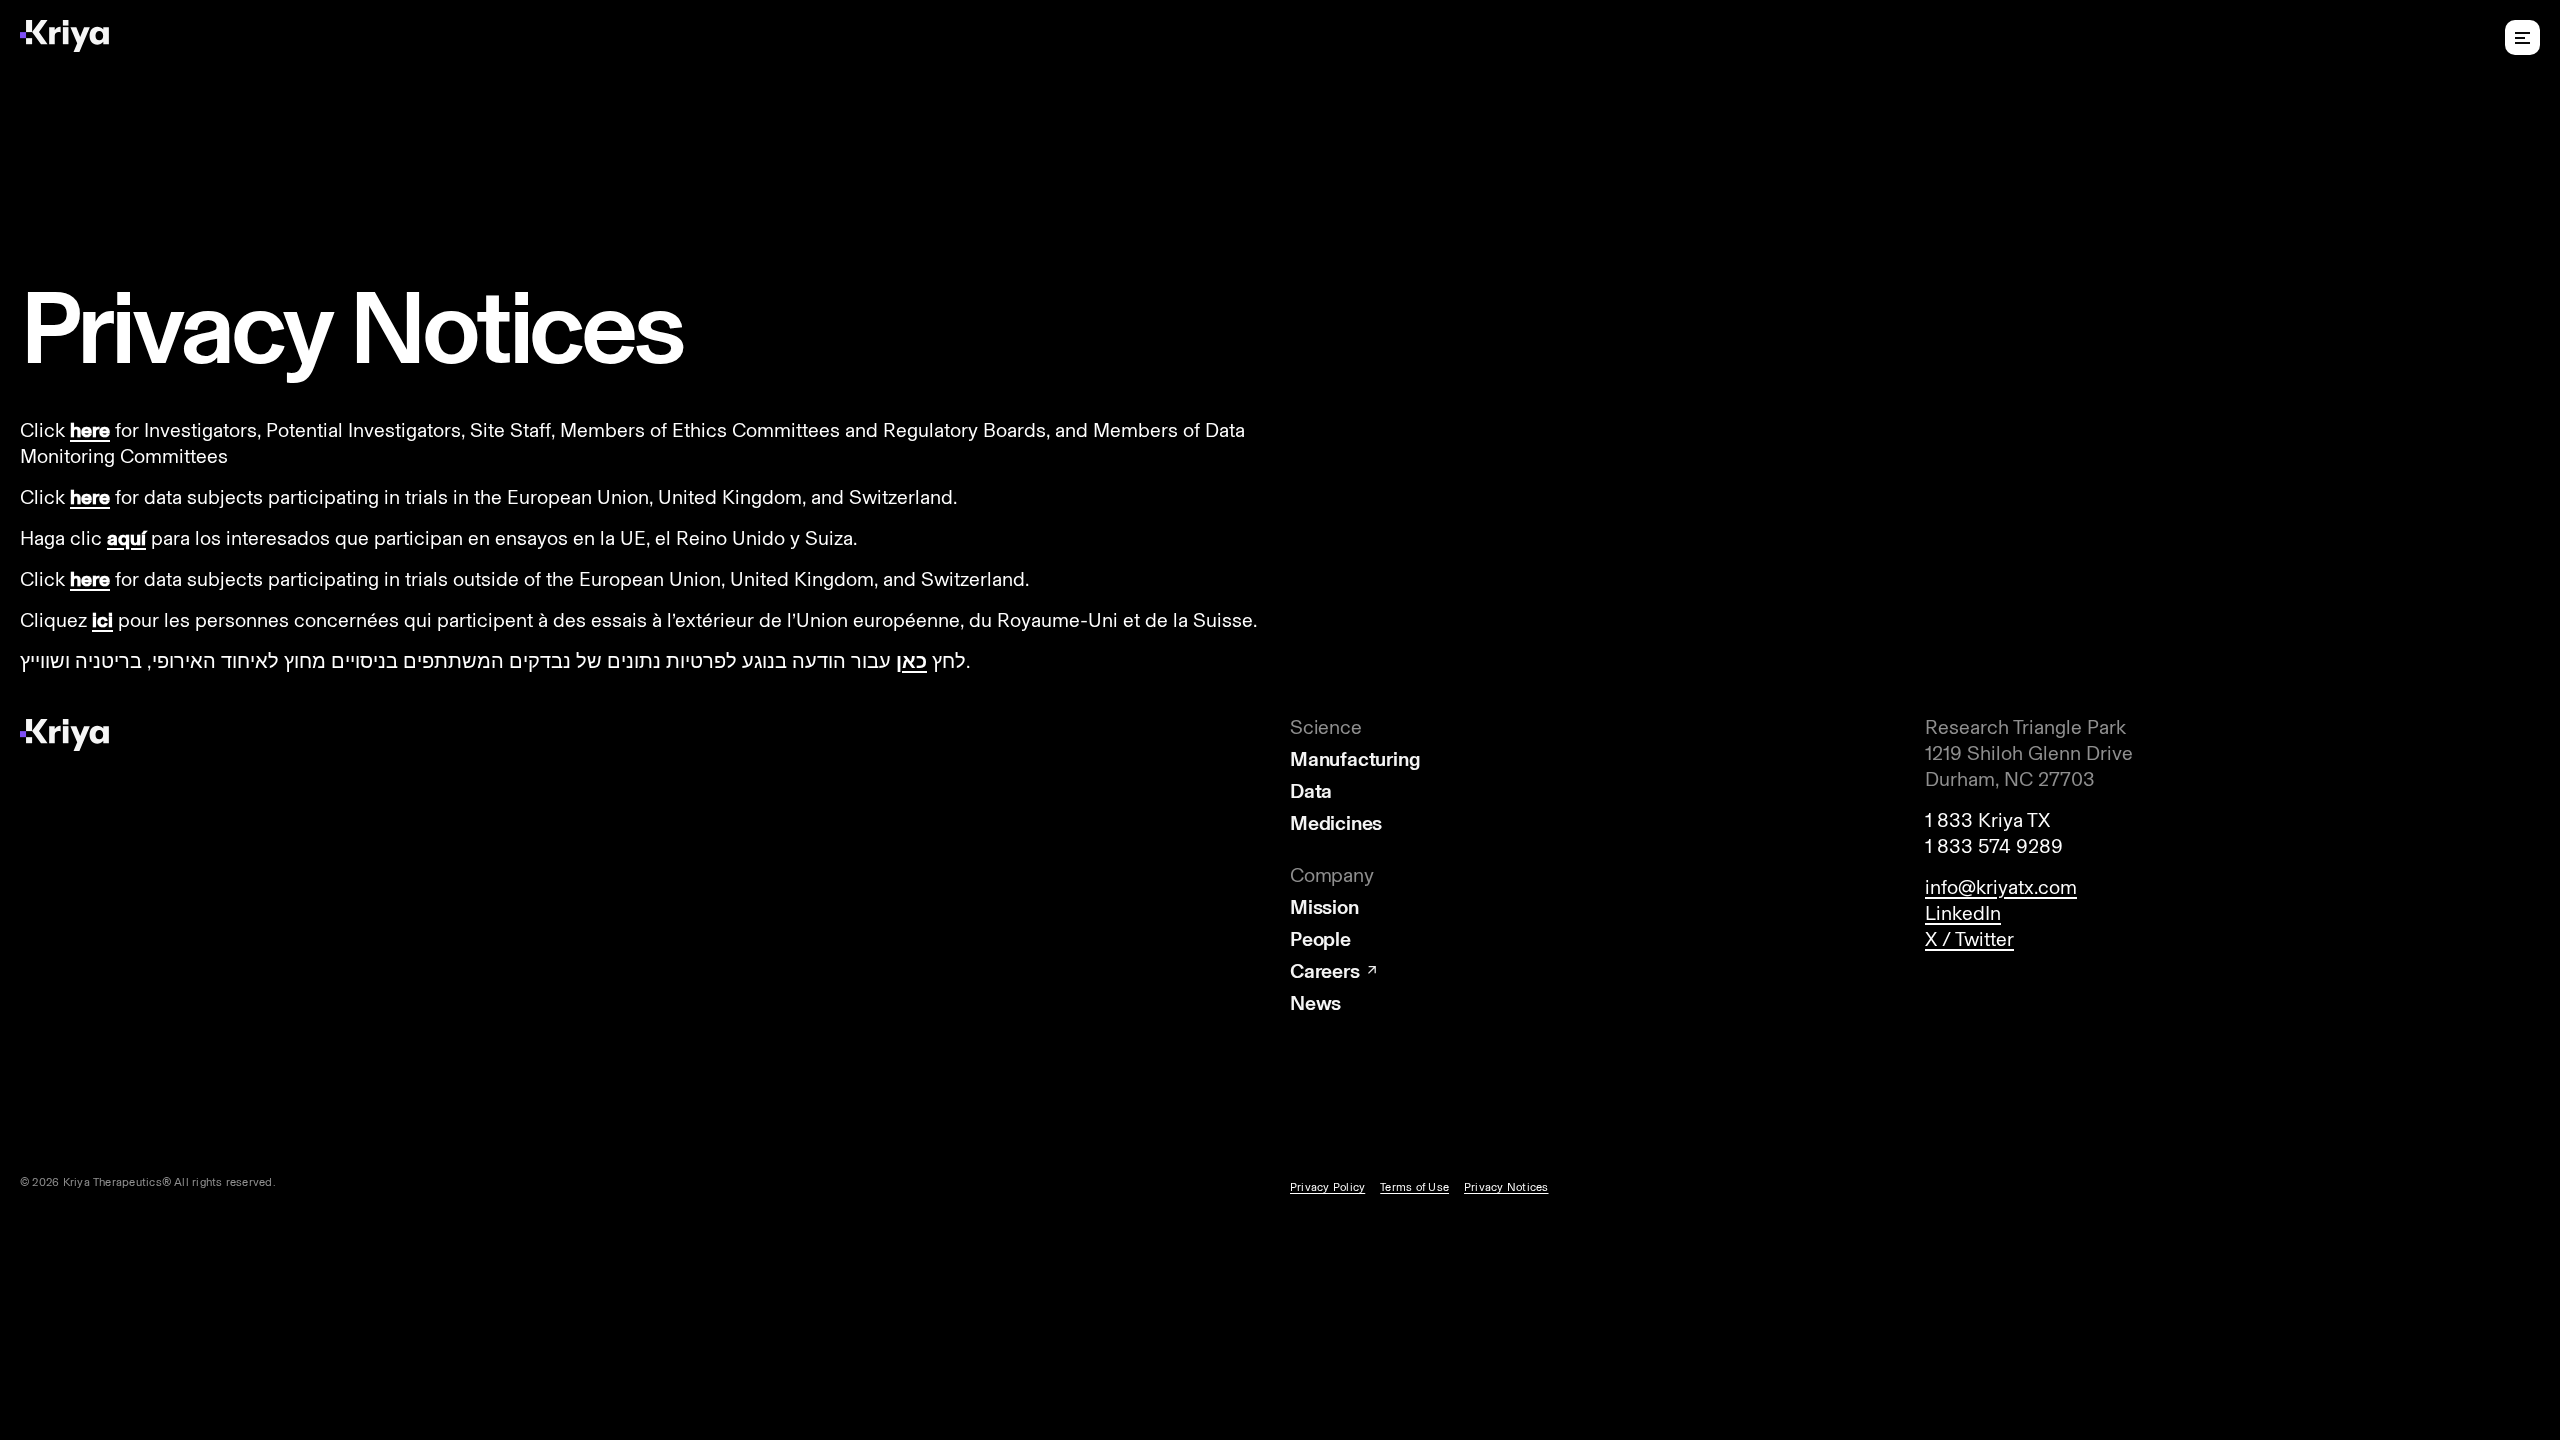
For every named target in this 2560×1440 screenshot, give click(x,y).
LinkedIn (1963, 913)
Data (1311, 791)
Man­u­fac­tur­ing (1355, 759)
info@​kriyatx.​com (2001, 887)
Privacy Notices (1506, 1187)
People (1320, 939)
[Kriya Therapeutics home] (64, 36)
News (1315, 1003)
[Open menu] (2522, 37)
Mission (1324, 907)
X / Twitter (1969, 939)
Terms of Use (1414, 1187)
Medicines (1336, 823)
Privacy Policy (1327, 1187)
